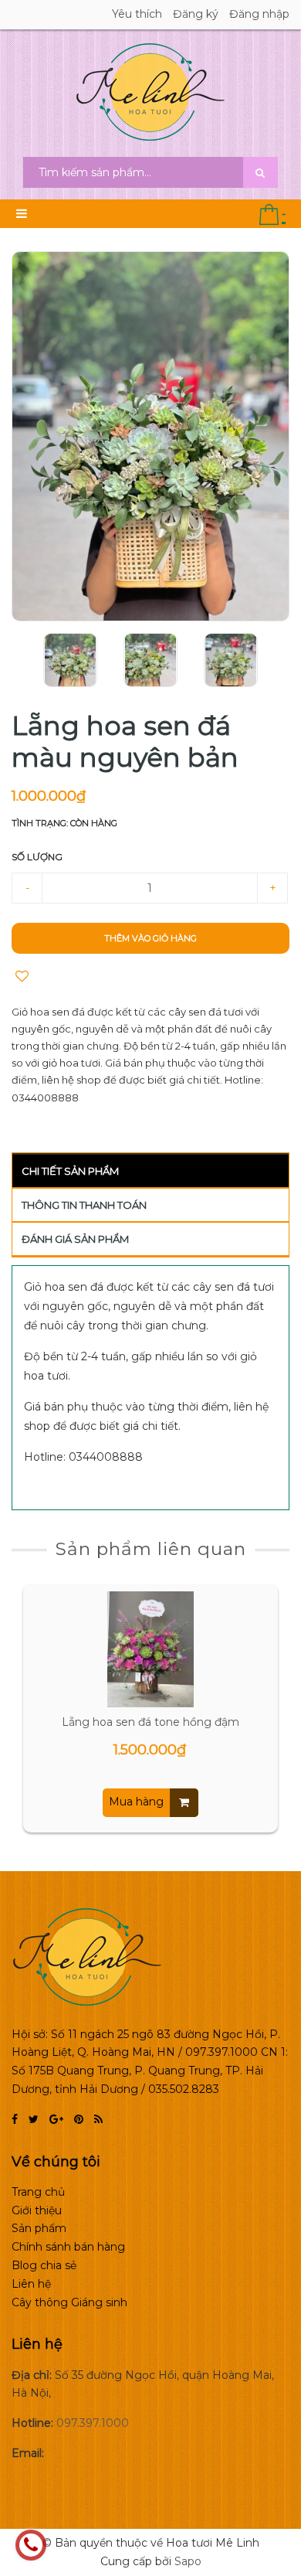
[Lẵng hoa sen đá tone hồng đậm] (150, 1649)
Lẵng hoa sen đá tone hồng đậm (150, 1722)
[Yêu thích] (22, 977)
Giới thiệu (37, 2210)
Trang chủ (38, 2192)
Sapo (188, 2561)
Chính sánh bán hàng (68, 2247)
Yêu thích (137, 14)
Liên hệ (31, 2284)
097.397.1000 (93, 2423)
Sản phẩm (39, 2228)
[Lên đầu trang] (270, 2499)
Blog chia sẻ (44, 2265)
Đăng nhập (259, 14)
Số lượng (37, 857)
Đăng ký (196, 14)
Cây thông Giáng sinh (69, 2302)
